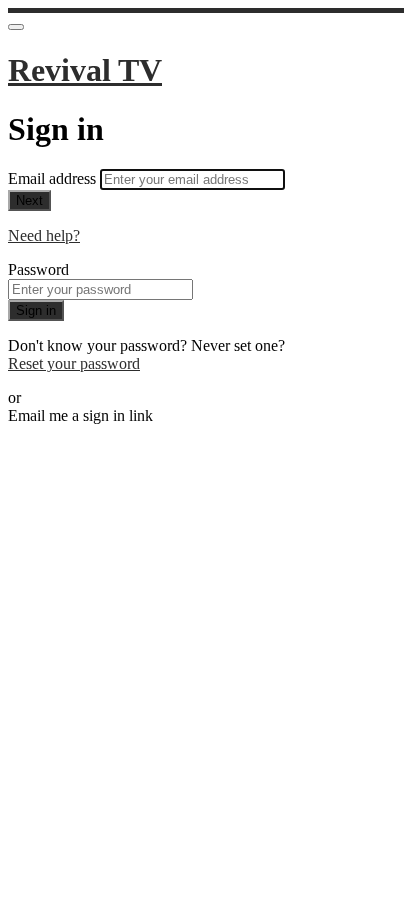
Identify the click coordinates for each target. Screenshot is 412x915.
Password (38, 269)
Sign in (36, 310)
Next (29, 200)
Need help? (44, 235)
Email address (54, 178)
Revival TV (85, 70)
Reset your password (74, 363)
